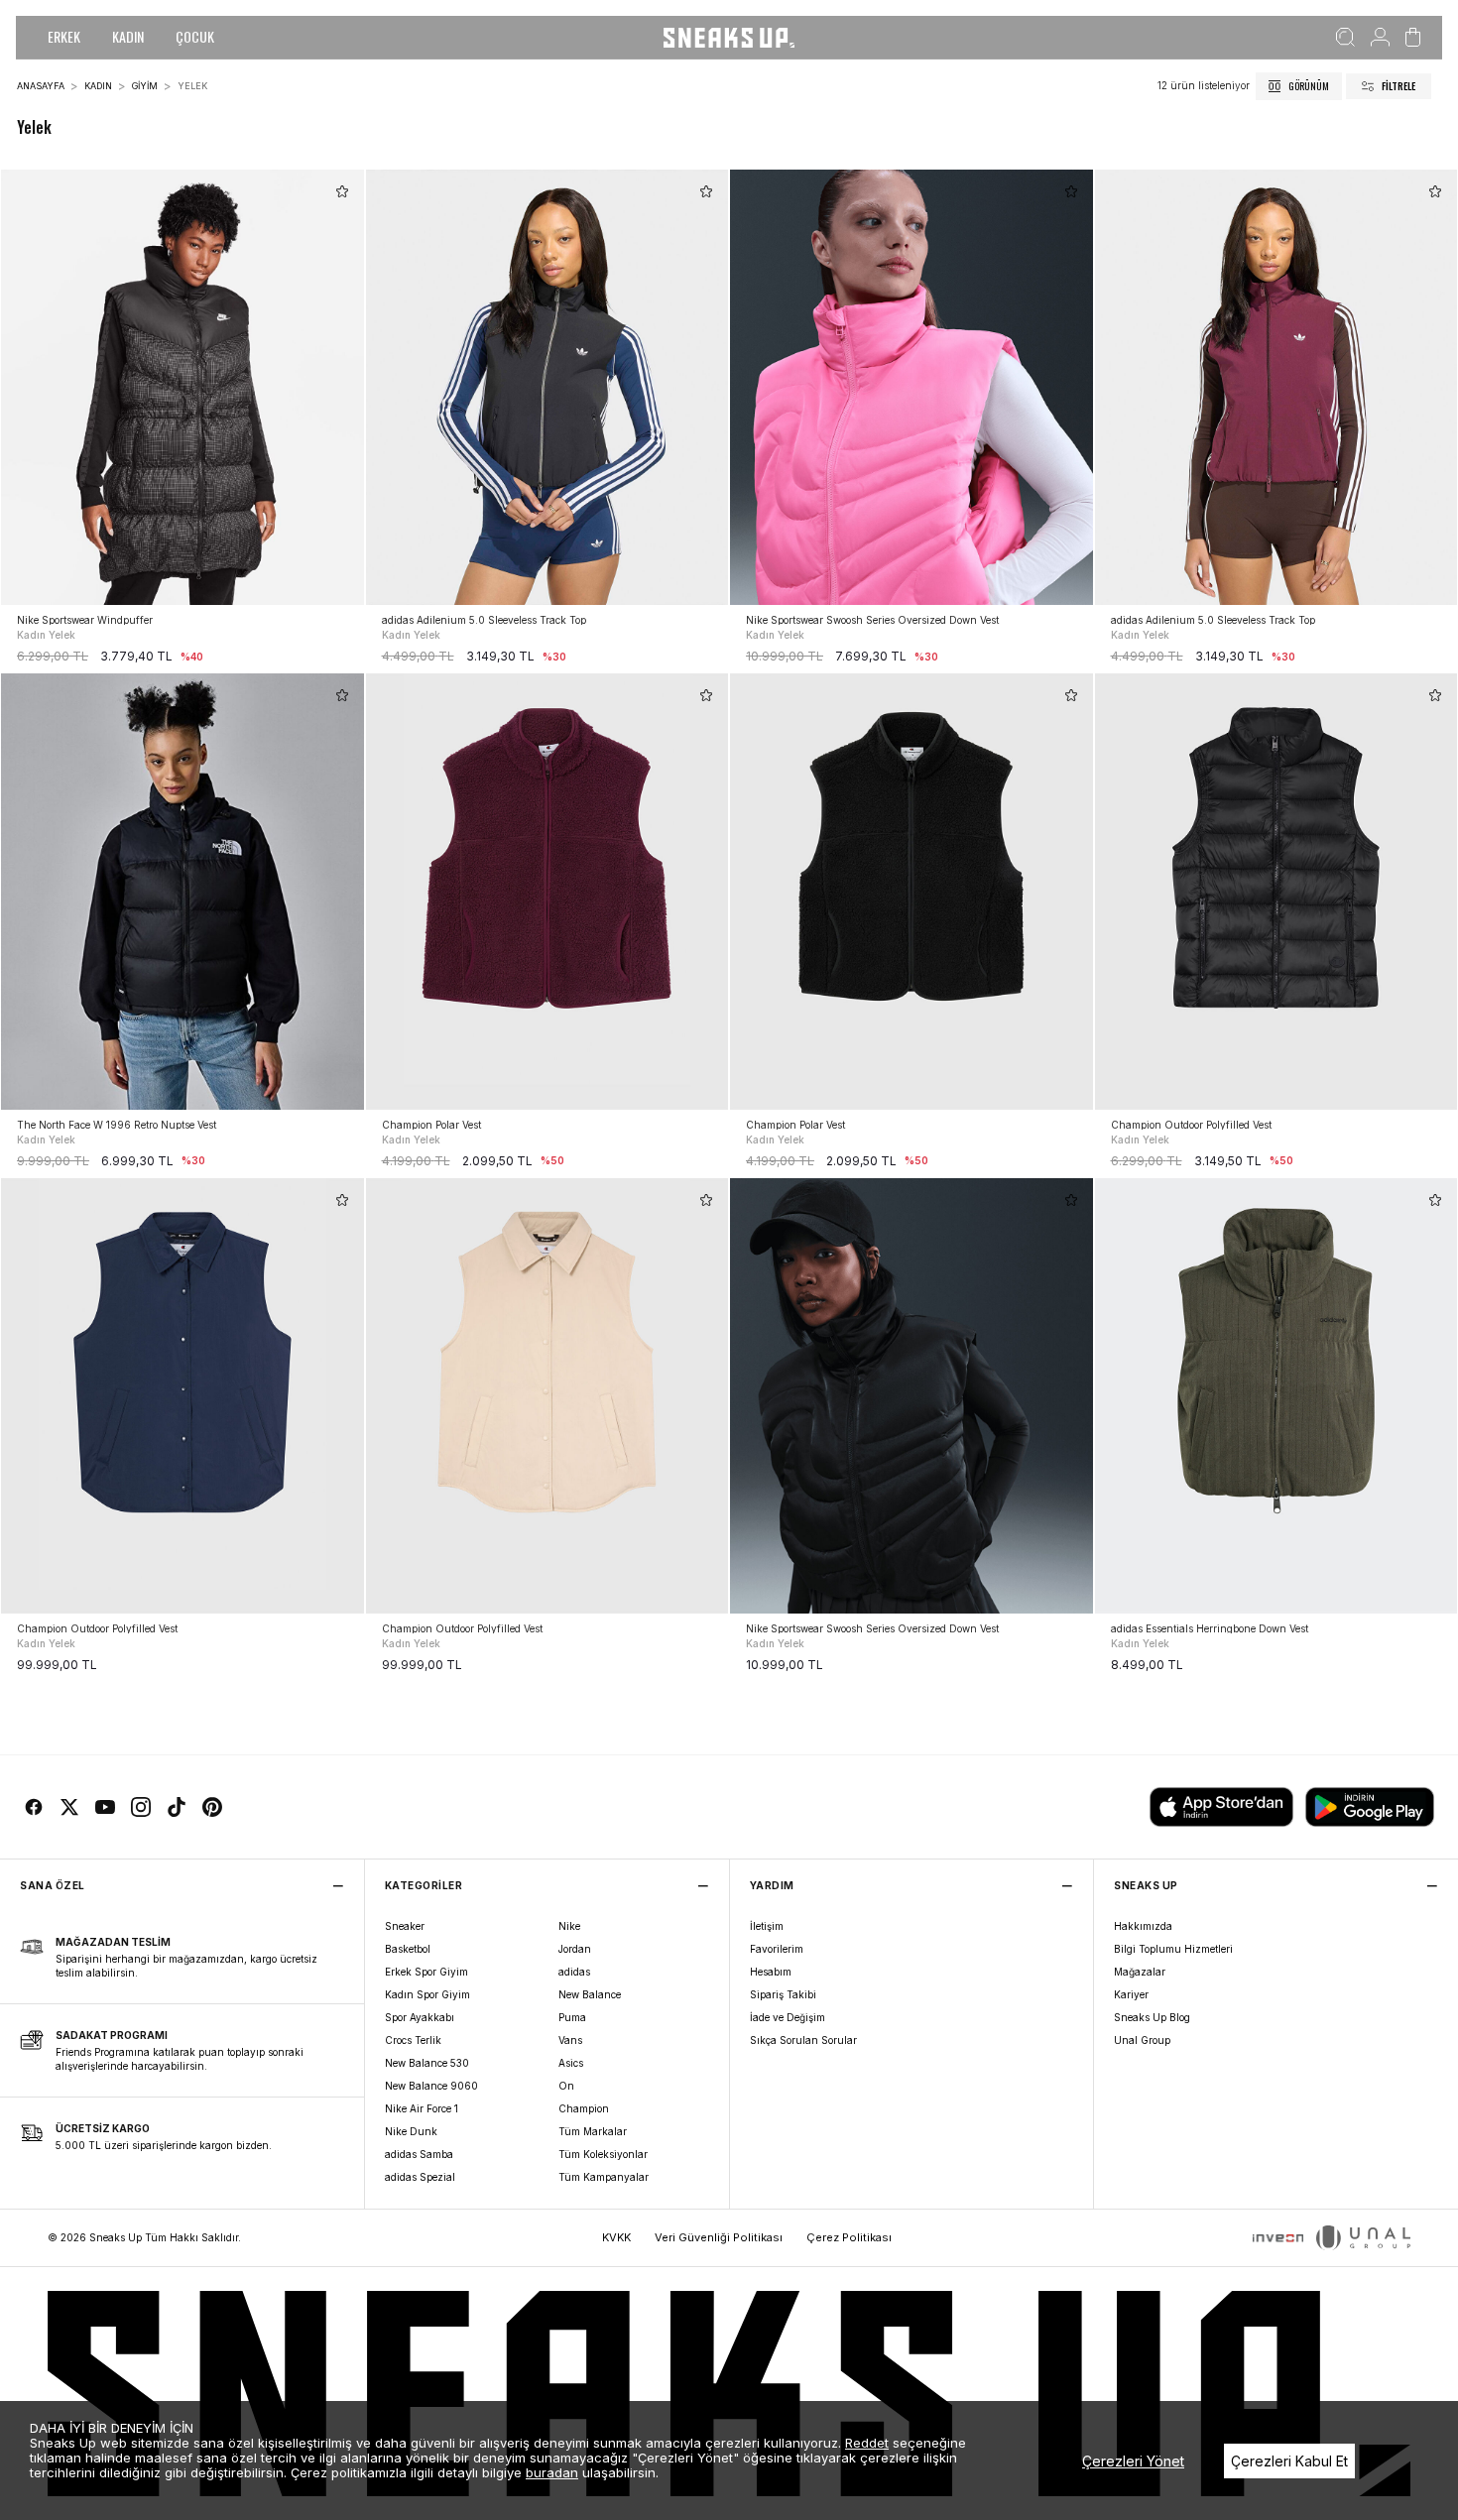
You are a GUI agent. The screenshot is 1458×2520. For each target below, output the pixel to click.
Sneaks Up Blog (1152, 2017)
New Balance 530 (427, 2063)
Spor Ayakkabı (420, 2017)
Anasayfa (41, 86)
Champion (584, 2108)
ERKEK (64, 36)
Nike (569, 1926)
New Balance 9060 (431, 2086)
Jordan (575, 1949)
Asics (571, 2063)
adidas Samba (419, 2154)
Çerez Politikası (849, 2237)
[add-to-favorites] (342, 191)
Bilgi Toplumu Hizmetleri (1173, 1949)
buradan (552, 2472)
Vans (570, 2040)
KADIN (128, 36)
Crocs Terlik (413, 2040)
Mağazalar (1140, 1972)
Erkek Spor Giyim (426, 1972)
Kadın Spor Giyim (427, 1994)
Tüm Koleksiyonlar (603, 2154)
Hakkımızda (1143, 1926)
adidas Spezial (420, 2177)
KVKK (616, 2237)
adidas (574, 1972)
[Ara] (1345, 38)
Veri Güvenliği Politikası (719, 2237)
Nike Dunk (411, 2131)
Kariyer (1131, 1994)
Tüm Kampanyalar (604, 2177)
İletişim (767, 1926)
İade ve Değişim (788, 2017)
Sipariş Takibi (783, 1994)
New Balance (590, 1994)
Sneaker (405, 1926)
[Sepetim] (1413, 38)
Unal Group (1142, 2040)
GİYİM (145, 86)
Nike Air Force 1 (422, 2108)
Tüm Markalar (593, 2131)
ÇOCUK (195, 36)
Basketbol (408, 1949)
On (566, 2086)
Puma (572, 2017)
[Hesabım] (1380, 38)
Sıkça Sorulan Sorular (803, 2040)
